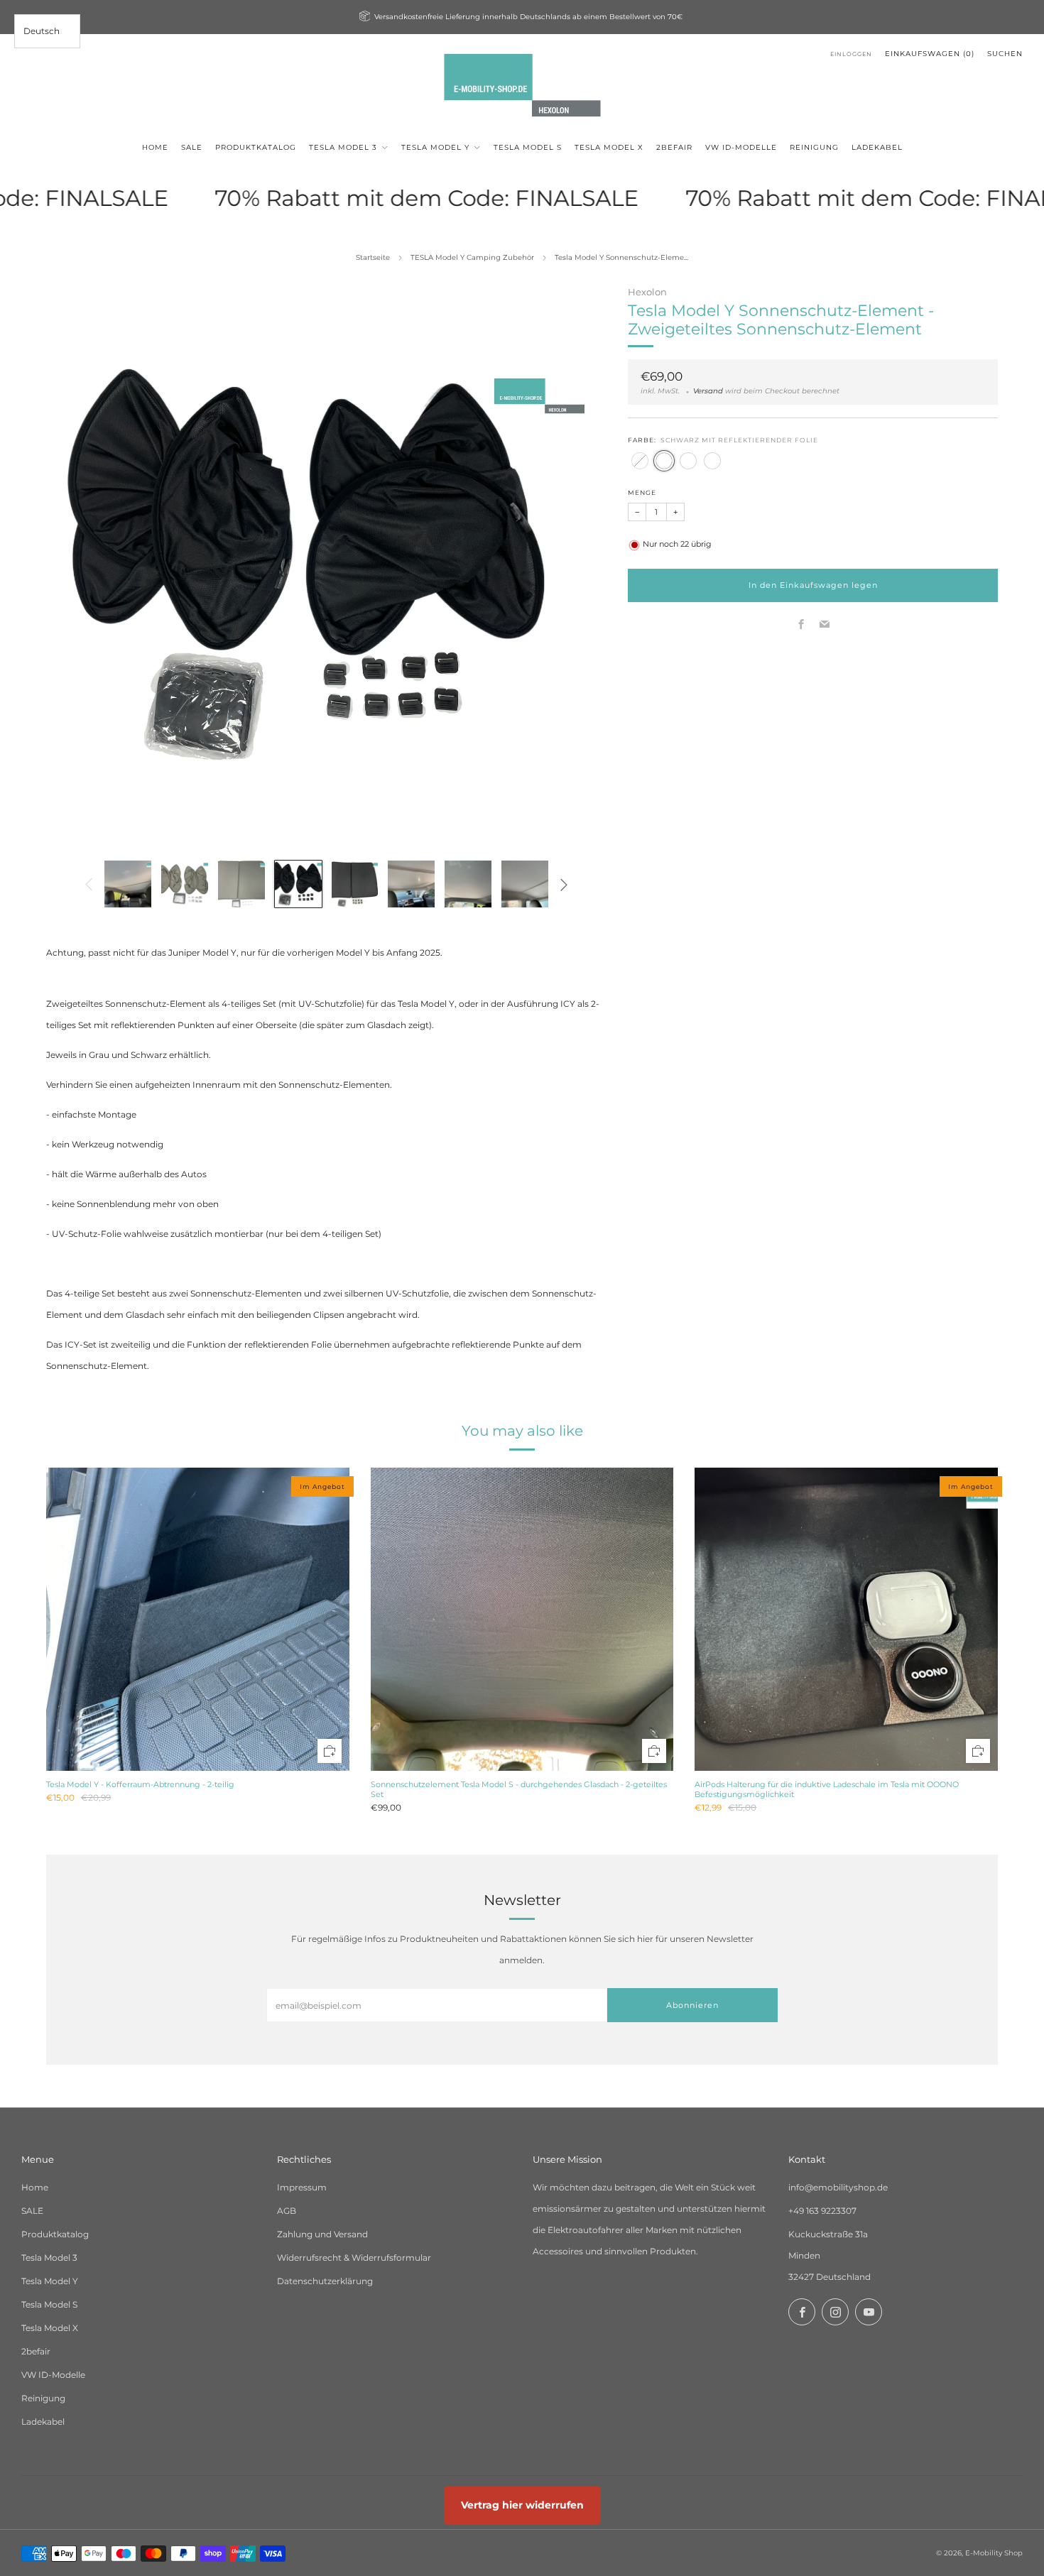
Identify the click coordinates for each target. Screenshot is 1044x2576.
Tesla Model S (49, 2304)
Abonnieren (692, 2005)
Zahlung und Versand (322, 2234)
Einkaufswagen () (930, 54)
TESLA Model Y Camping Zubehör (472, 257)
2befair (36, 2351)
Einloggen (851, 54)
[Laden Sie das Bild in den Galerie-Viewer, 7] (468, 884)
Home (35, 2187)
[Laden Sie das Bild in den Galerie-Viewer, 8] (525, 884)
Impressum (302, 2187)
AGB (287, 2211)
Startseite (373, 257)
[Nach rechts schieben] (564, 884)
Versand (708, 392)
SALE (32, 2211)
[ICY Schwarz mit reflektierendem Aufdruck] (712, 461)
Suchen (1005, 54)
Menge (642, 493)
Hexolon (647, 292)
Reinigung (43, 2398)
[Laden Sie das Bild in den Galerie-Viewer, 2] (185, 884)
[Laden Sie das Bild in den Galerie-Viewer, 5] (355, 884)
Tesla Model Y (50, 2281)
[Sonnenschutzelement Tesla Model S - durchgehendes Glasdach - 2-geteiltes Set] (522, 1619)
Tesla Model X (50, 2328)
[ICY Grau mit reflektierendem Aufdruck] (688, 461)
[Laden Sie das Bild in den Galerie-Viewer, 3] (241, 884)
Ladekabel (43, 2422)
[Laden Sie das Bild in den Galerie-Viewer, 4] (298, 884)
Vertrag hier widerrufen (522, 2505)
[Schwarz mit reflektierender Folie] (664, 461)
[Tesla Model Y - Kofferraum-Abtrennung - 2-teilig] (198, 1619)
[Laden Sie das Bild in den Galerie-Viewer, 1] (128, 884)
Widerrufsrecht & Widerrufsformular (354, 2258)
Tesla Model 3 (49, 2258)
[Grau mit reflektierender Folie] (640, 461)
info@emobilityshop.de (838, 2187)
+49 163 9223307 (822, 2211)
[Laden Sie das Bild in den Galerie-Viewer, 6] (411, 884)
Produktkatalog (55, 2234)
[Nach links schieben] (89, 884)
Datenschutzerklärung (325, 2281)
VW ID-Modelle (53, 2375)
